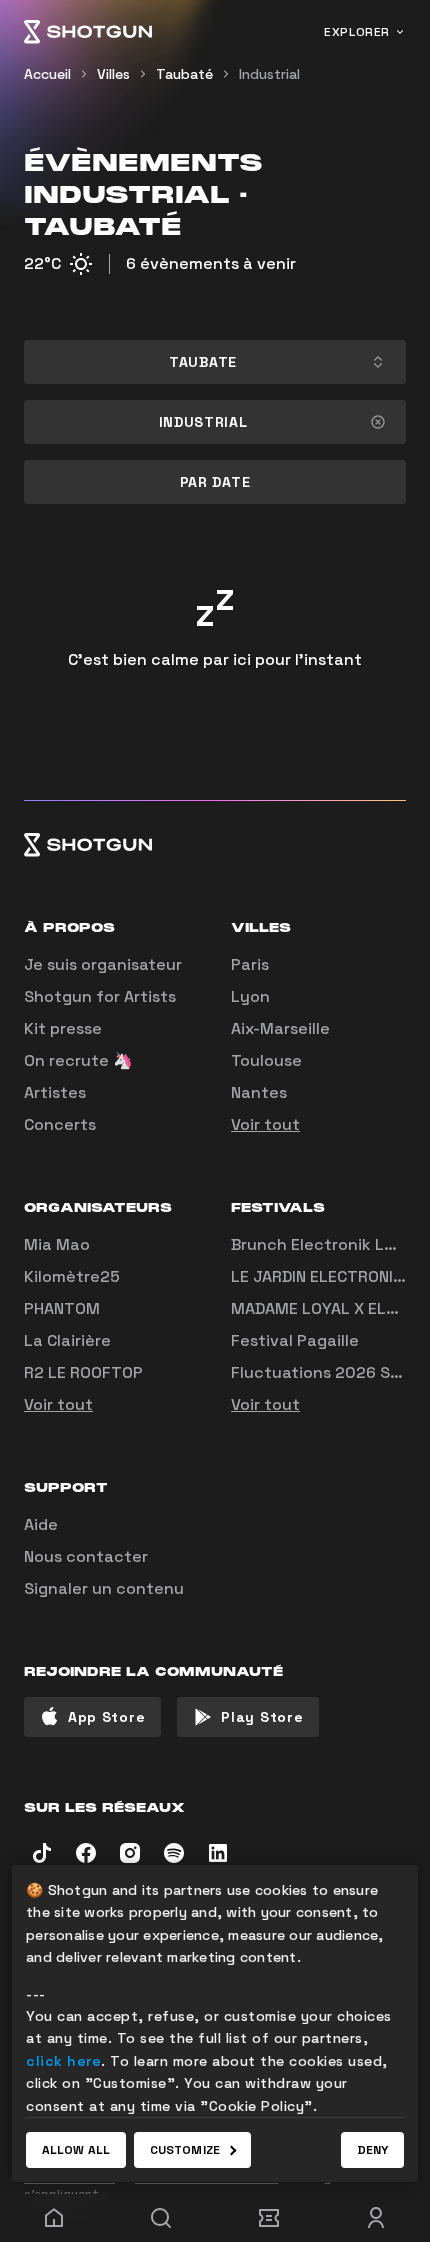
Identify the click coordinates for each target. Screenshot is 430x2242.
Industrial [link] (269, 74)
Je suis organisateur (103, 964)
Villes (113, 74)
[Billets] (269, 2218)
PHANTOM (62, 1308)
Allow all (76, 2150)
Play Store (262, 1717)
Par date (215, 482)
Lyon (250, 996)
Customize (185, 2150)
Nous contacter (86, 1556)
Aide (41, 1524)
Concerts (60, 1124)
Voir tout (265, 1124)
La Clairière (67, 1340)
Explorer (357, 32)
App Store (106, 1717)
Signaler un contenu (104, 1588)
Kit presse (63, 1028)
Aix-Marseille (280, 1028)
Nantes (259, 1092)
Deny (372, 2150)
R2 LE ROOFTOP (83, 1372)
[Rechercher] (162, 2218)
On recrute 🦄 (78, 1060)
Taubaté (184, 74)
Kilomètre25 (72, 1276)
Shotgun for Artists (100, 996)
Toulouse (266, 1060)
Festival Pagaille (295, 1340)
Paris (250, 964)
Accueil (47, 74)
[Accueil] (88, 32)
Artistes (55, 1092)
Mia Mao (57, 1244)
